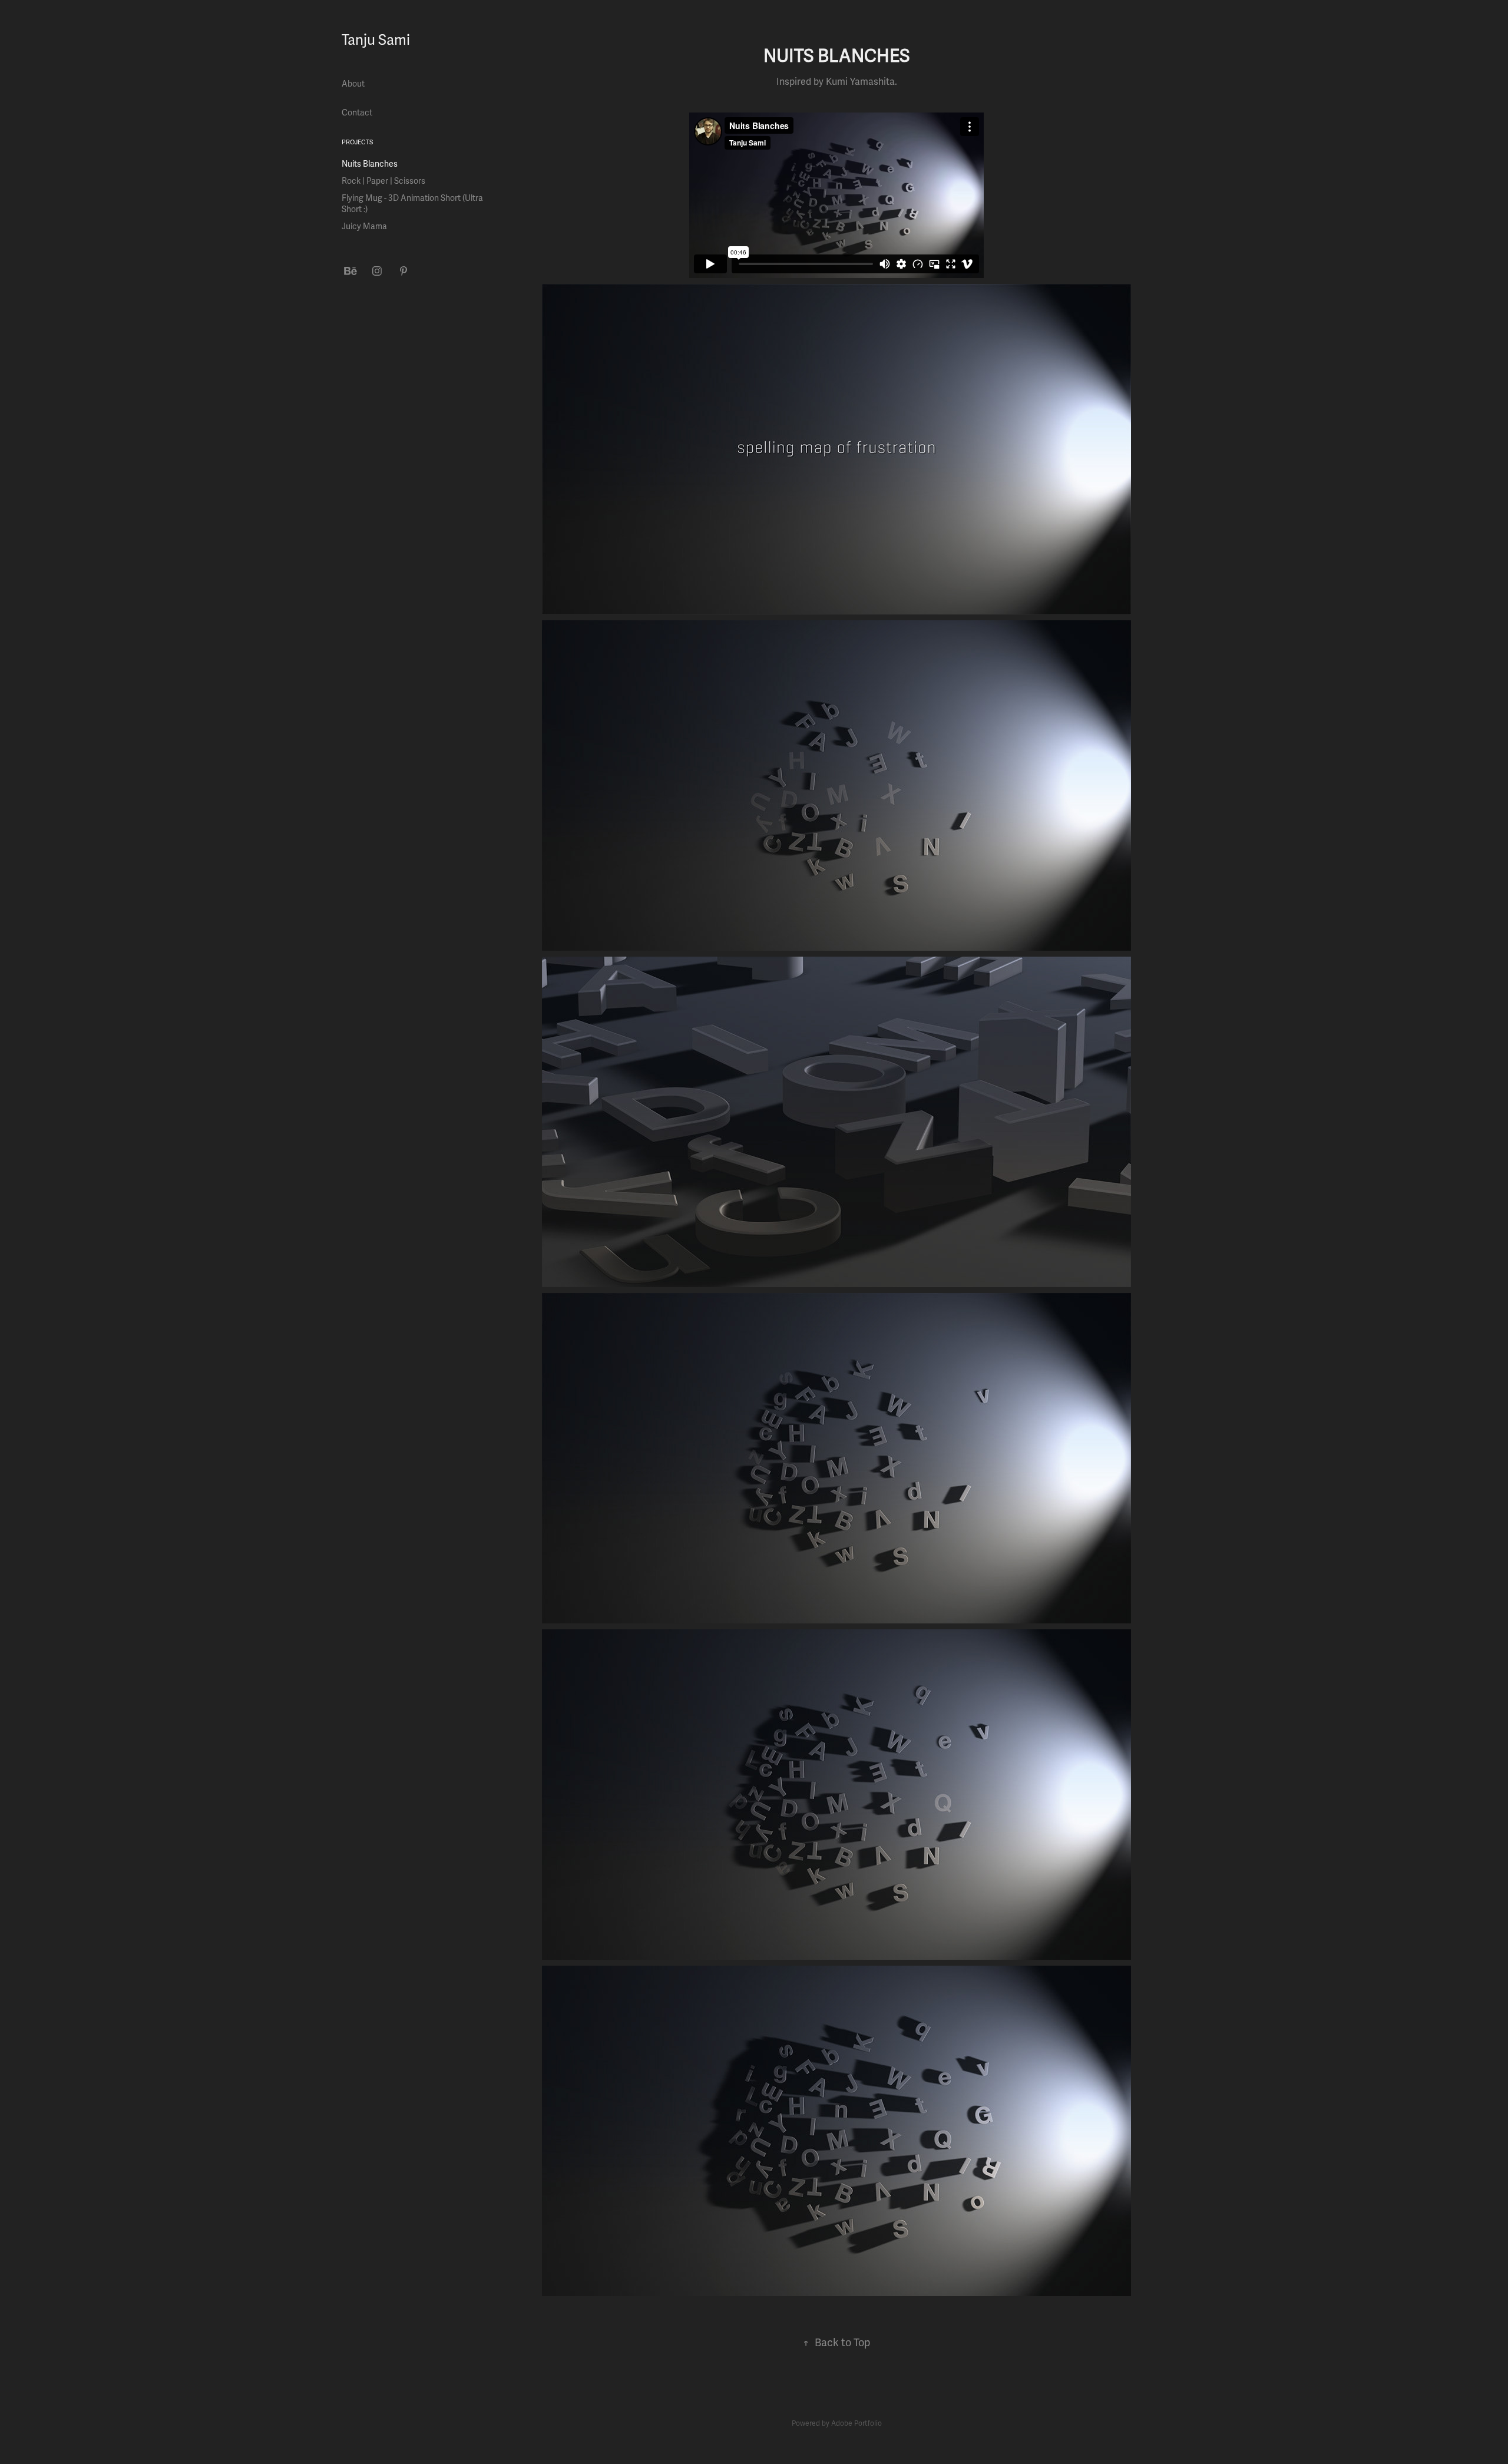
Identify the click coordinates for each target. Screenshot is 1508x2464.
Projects (357, 142)
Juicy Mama (364, 226)
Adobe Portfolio (856, 2424)
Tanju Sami (376, 40)
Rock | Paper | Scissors (383, 181)
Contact (357, 113)
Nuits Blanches (370, 164)
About (353, 84)
